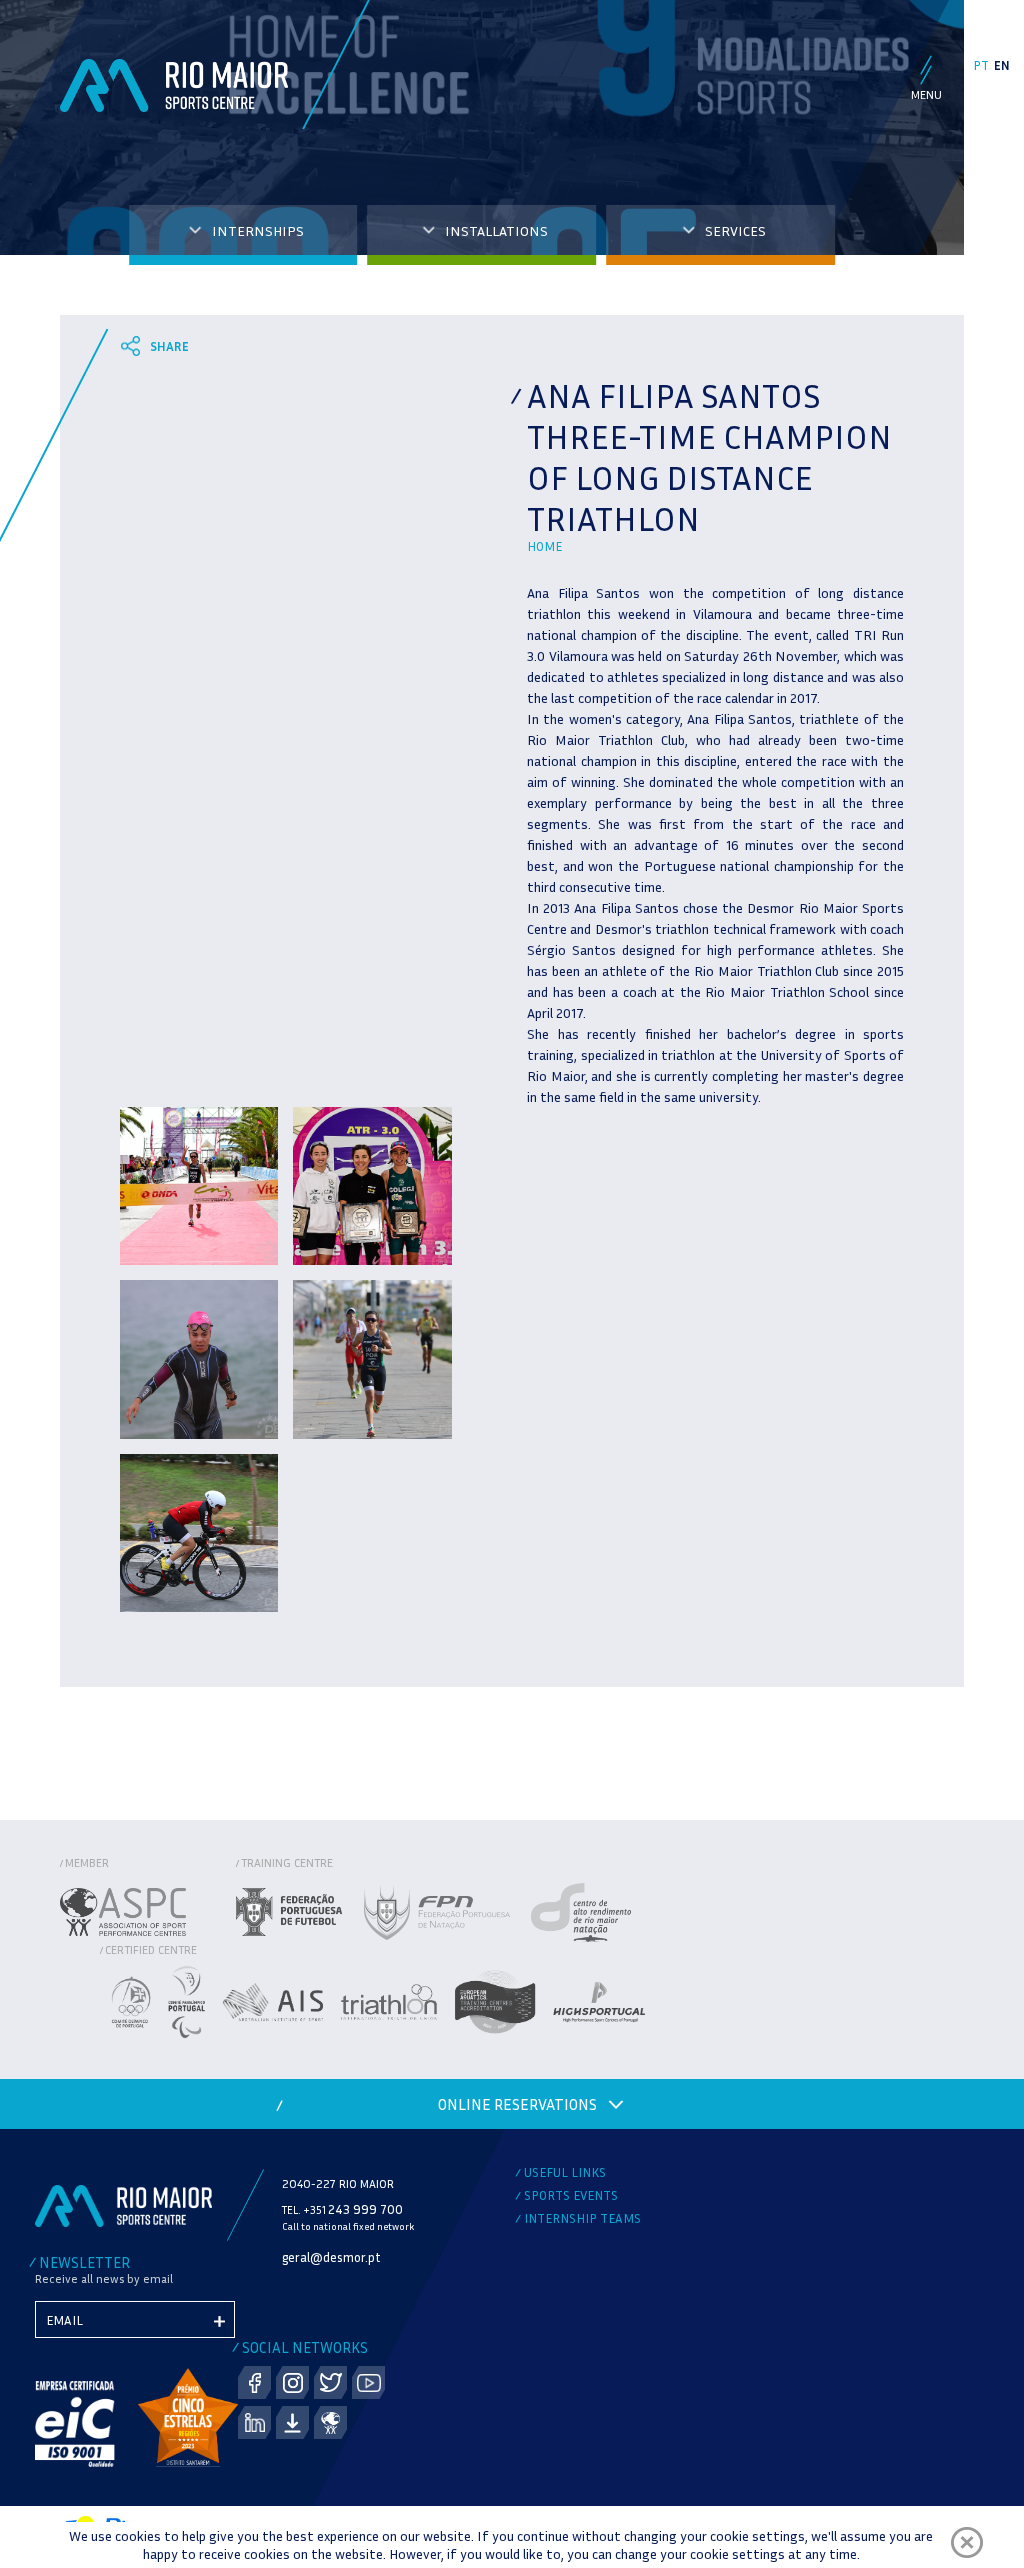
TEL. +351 (342, 2209)
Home (544, 546)
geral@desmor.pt (331, 2257)
